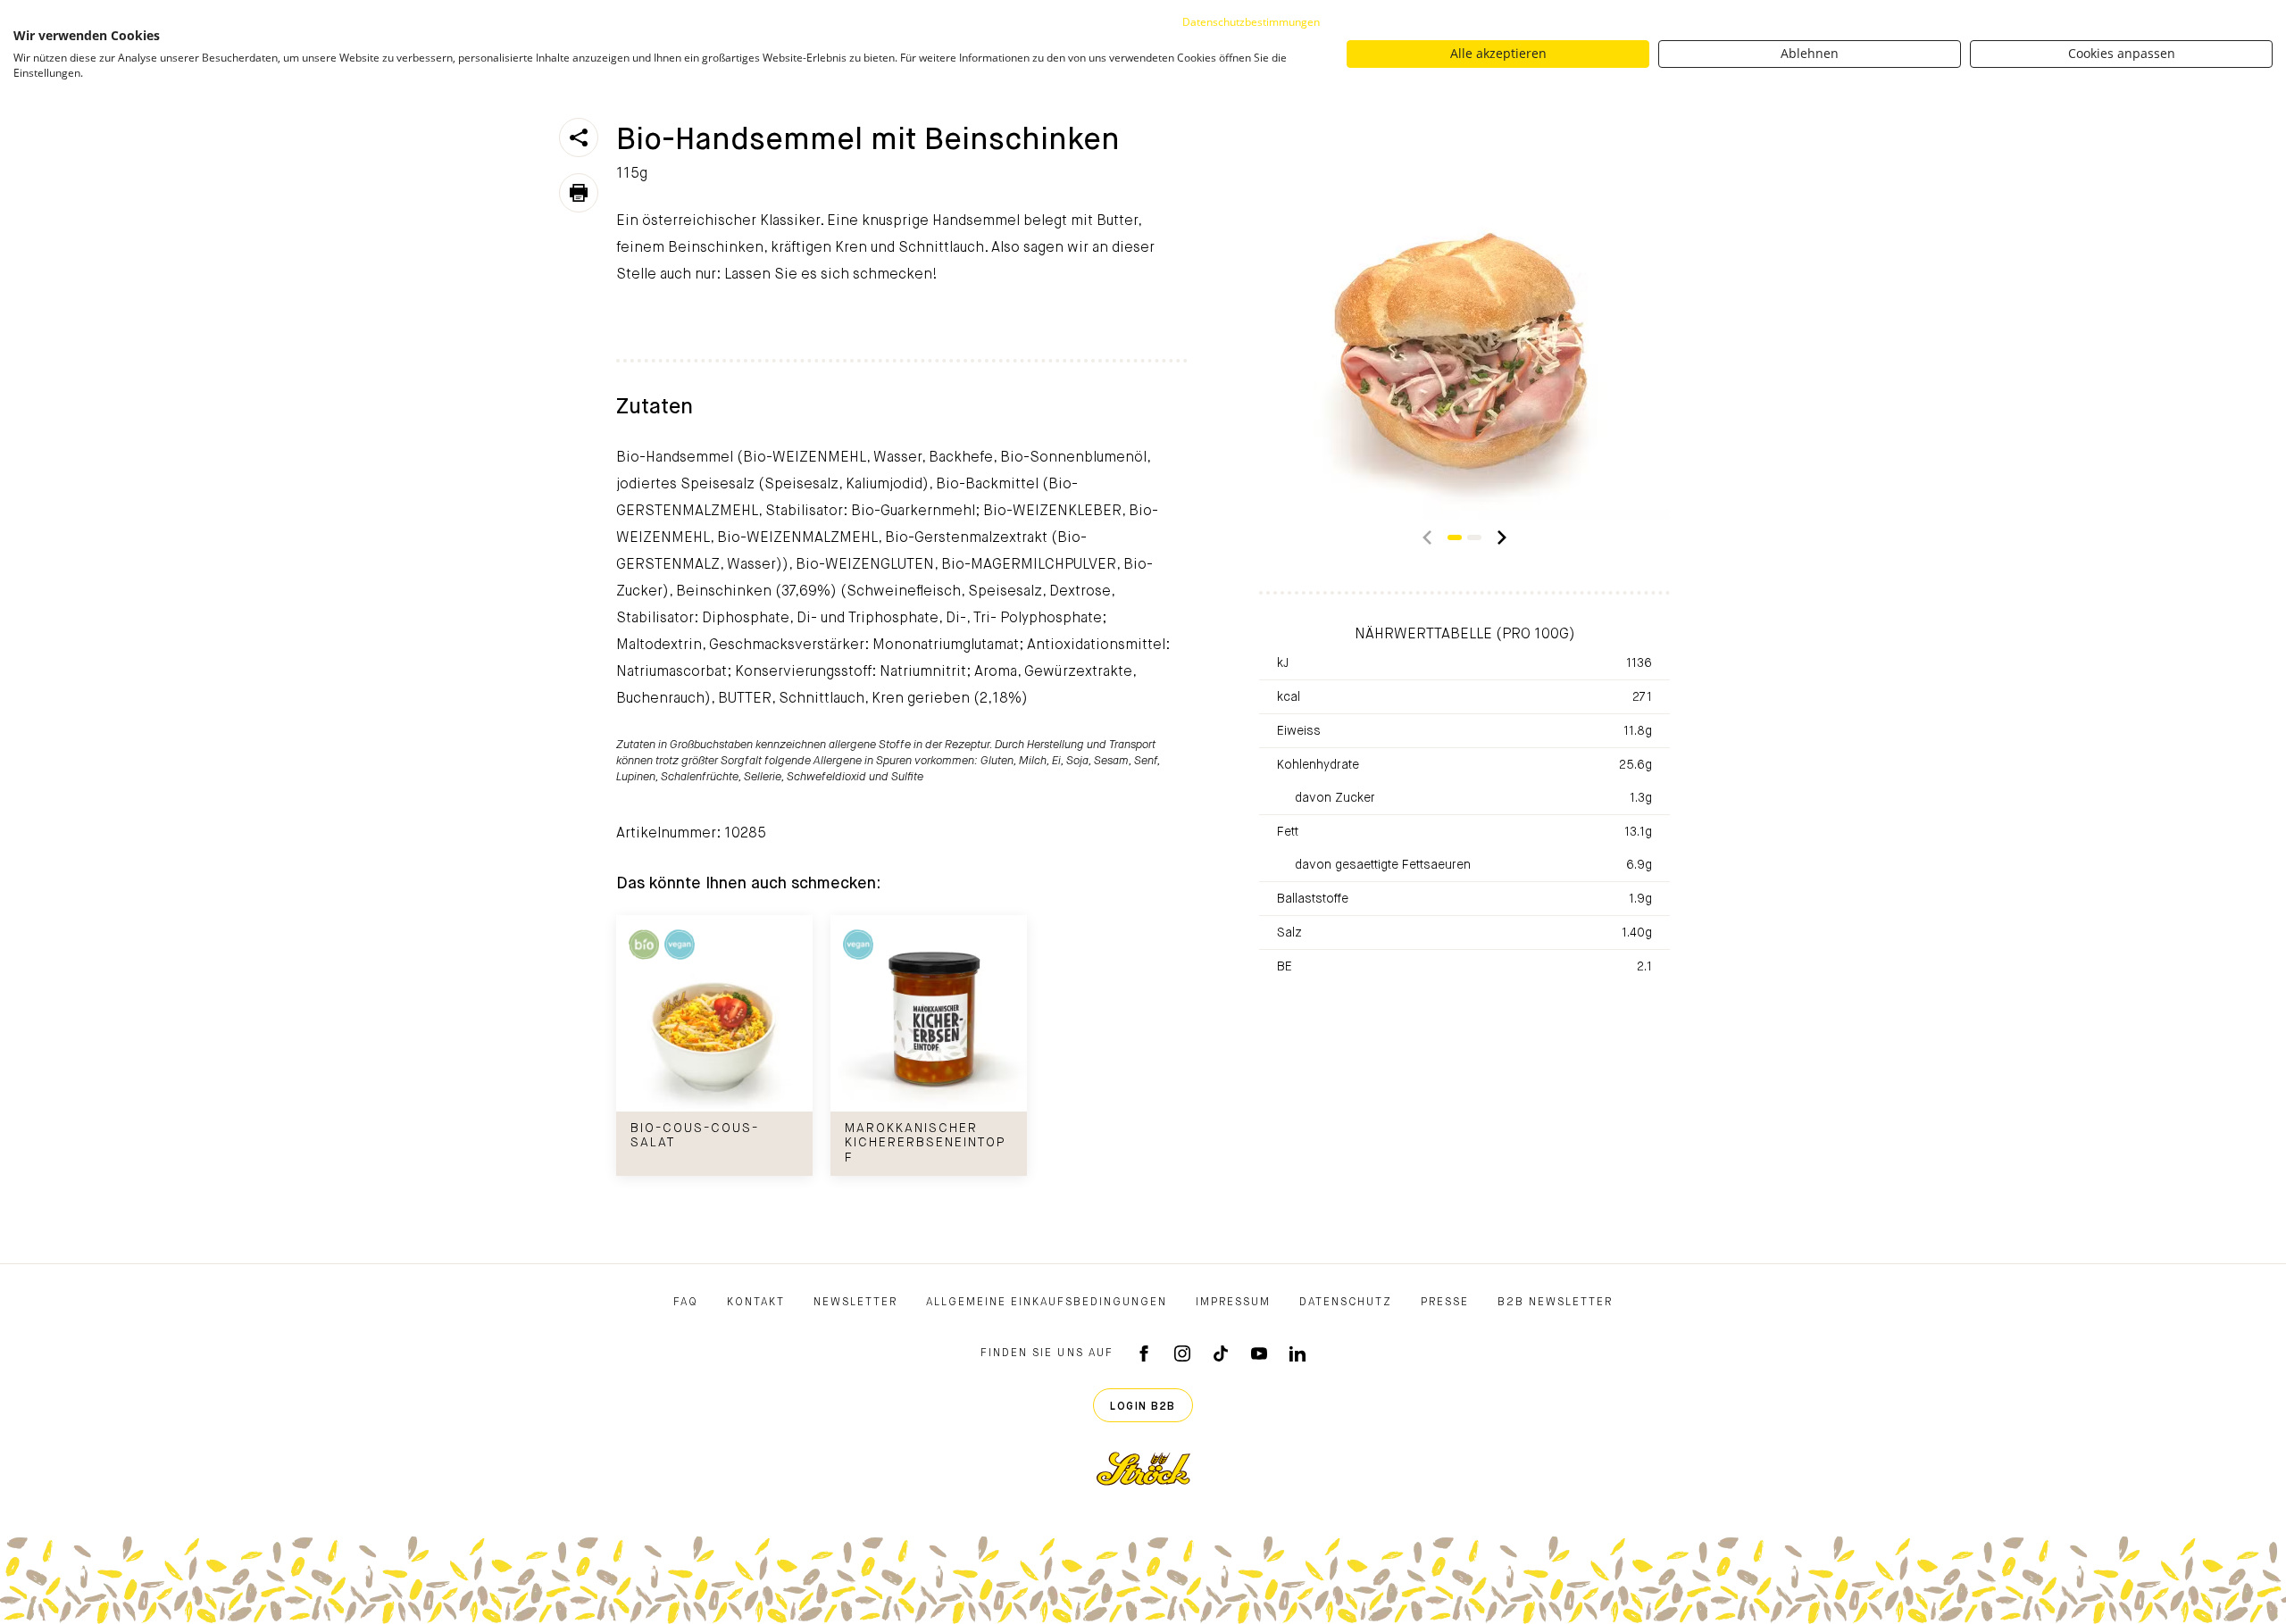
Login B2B (1143, 1407)
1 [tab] (1455, 537)
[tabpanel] (1464, 314)
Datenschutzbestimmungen (1251, 22)
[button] (1427, 537)
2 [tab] (1474, 537)
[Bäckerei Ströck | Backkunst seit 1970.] (1143, 1469)
